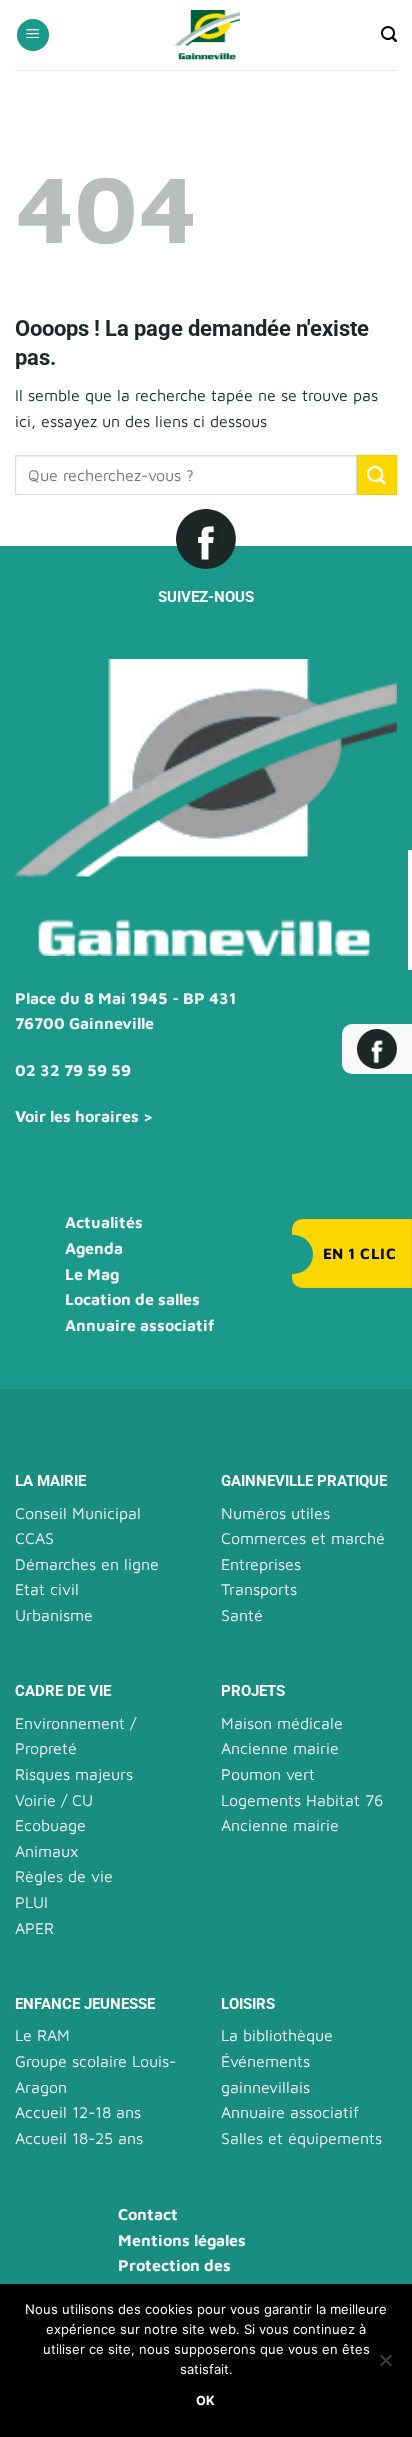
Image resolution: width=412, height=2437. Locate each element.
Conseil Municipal (78, 1513)
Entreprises (261, 1564)
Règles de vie (64, 1876)
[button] (33, 35)
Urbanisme (54, 1615)
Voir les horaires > (84, 1116)
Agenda (94, 1248)
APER (34, 1928)
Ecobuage (50, 1825)
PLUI (31, 1902)
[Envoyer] (377, 474)
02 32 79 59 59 (73, 1070)
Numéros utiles (275, 1513)
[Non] (385, 2366)
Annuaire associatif (139, 1325)
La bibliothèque (277, 2035)
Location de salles (132, 1299)
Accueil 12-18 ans (78, 2112)
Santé (242, 1615)
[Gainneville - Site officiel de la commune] (206, 35)
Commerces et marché (303, 1538)
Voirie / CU (54, 1800)
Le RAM (42, 2035)
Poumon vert (268, 1774)
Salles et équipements (301, 2138)
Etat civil (47, 1589)
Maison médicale (282, 1723)
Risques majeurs (74, 1774)
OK (206, 2400)
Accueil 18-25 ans (79, 2138)
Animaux (47, 1851)
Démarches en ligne (87, 1564)
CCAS (34, 1538)
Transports (259, 1589)
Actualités (104, 1222)
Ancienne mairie (280, 1748)
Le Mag (92, 1274)
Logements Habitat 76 (302, 1800)
